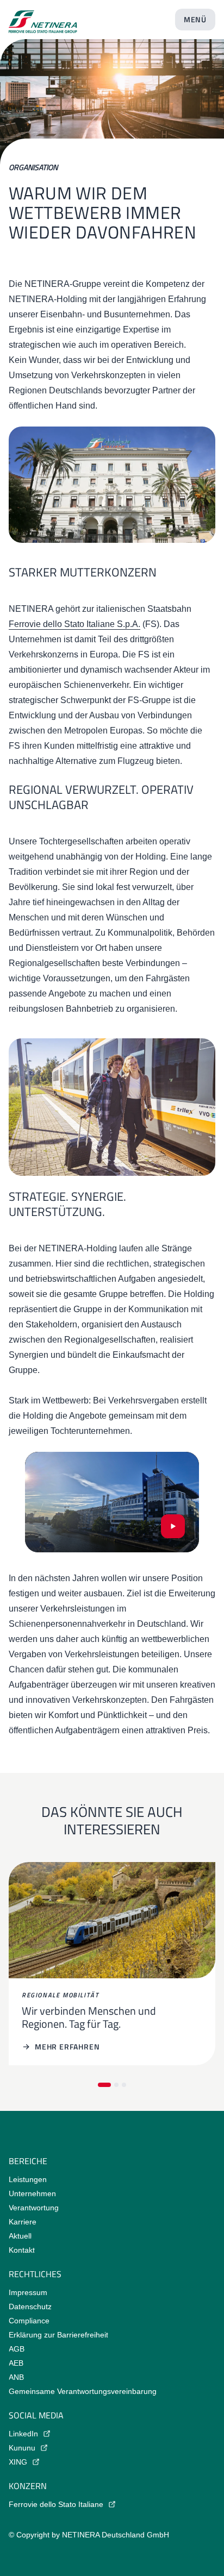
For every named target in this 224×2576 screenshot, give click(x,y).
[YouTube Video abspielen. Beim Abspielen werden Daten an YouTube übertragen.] (173, 1526)
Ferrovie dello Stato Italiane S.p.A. (74, 624)
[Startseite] (43, 17)
